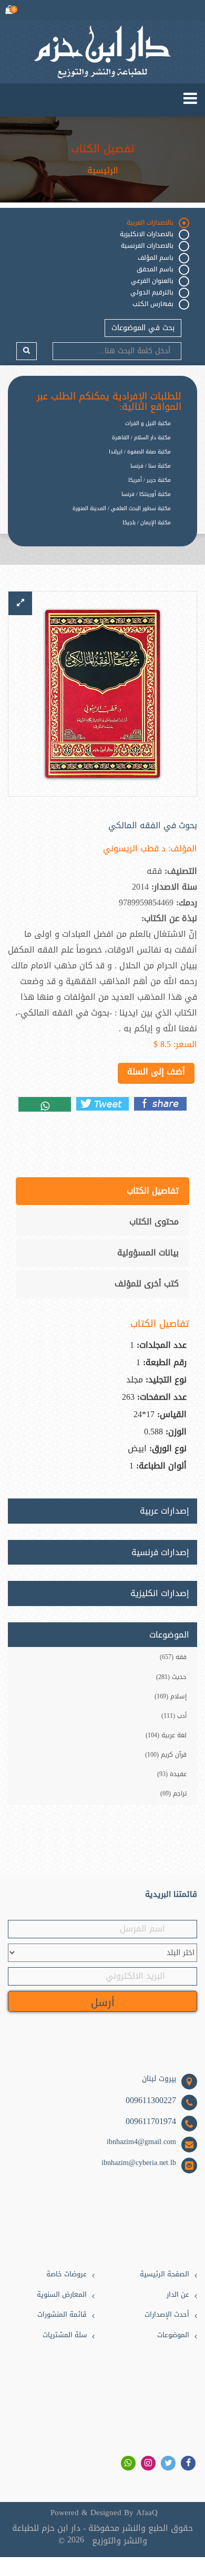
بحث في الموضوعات (143, 328)
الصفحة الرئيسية (165, 2274)
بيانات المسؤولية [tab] (148, 1253)
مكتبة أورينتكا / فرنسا (146, 494)
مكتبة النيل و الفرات (148, 423)
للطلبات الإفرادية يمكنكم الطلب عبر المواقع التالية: (109, 402)
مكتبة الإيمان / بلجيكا (147, 522)
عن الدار (178, 2295)
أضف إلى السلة (156, 1071)
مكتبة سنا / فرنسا (151, 466)
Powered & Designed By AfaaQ (104, 2513)
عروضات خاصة (66, 2274)
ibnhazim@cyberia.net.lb (139, 2163)
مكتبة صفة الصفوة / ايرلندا (140, 452)
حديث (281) (171, 1677)
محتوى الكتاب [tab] (154, 1222)
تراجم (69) (173, 1793)
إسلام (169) (171, 1696)
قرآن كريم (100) (166, 1755)
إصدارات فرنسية (160, 1553)
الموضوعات (173, 2335)
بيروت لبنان (159, 2079)
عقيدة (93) (172, 1774)
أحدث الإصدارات (167, 2315)
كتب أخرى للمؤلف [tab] (147, 1284)
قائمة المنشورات (62, 2315)
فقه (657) (173, 1657)
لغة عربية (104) (166, 1735)
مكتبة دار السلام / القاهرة (141, 437)
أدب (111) (174, 1716)
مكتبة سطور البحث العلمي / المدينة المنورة (122, 508)
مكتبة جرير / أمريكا (150, 480)
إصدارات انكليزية (160, 1593)
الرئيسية (103, 171)
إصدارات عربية (165, 1511)
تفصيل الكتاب (102, 149)
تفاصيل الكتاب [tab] (153, 1191)
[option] (95, 531)
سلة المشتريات (65, 2335)
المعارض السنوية (62, 2295)
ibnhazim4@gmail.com (141, 2142)
